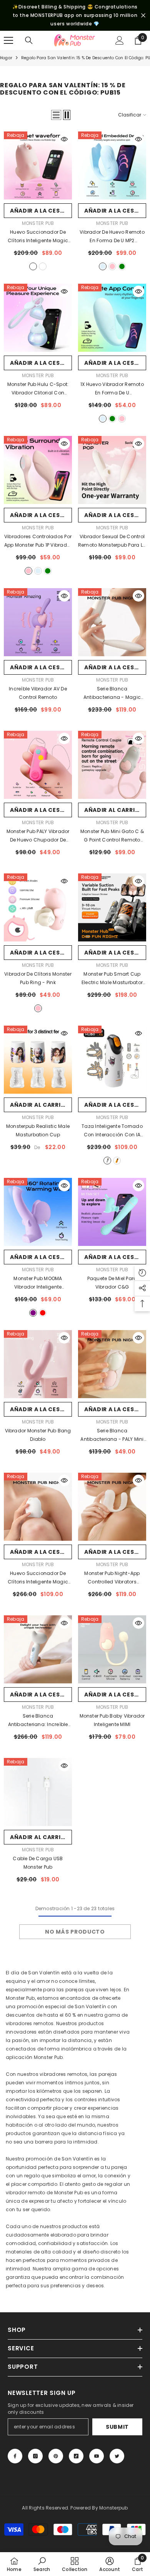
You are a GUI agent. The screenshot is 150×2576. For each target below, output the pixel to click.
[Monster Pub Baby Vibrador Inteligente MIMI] (112, 1649)
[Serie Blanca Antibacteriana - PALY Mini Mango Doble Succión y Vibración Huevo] (112, 1364)
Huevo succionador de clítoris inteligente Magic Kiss (38, 237)
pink (38, 1008)
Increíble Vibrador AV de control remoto (38, 693)
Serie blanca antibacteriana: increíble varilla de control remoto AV (38, 1721)
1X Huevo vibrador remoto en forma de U (112, 389)
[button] (56, 115)
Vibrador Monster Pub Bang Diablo (38, 1435)
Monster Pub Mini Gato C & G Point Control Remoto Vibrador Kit (112, 836)
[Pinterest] (56, 2456)
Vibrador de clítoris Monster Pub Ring (38, 978)
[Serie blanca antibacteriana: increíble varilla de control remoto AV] (38, 1649)
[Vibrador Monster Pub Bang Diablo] (38, 1364)
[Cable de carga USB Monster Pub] (38, 1792)
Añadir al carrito (114, 810)
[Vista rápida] (64, 139)
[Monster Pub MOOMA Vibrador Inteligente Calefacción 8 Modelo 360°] (38, 1212)
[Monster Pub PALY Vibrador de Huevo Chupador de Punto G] (38, 765)
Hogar (6, 58)
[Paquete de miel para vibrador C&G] (112, 1212)
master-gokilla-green (122, 266)
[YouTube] (97, 2456)
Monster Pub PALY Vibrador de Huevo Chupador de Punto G (38, 836)
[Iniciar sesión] (120, 40)
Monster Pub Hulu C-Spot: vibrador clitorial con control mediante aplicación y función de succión (38, 389)
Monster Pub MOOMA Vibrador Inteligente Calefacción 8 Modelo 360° (38, 1283)
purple (33, 1313)
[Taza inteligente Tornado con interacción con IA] (112, 1060)
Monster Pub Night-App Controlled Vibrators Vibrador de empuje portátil (112, 1578)
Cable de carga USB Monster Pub (38, 1863)
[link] (42, 2564)
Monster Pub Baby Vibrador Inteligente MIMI (112, 1720)
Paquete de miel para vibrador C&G (112, 1283)
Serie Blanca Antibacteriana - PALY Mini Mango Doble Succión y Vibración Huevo (112, 1435)
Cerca (143, 16)
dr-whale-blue (103, 266)
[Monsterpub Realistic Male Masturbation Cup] (38, 1060)
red (43, 1313)
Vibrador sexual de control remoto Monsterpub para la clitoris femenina (112, 541)
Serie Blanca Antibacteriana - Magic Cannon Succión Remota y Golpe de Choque (112, 693)
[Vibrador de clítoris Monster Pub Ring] (38, 907)
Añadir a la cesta (39, 211)
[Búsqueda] (29, 40)
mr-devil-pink (112, 266)
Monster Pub (38, 223)
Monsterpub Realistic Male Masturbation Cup (38, 1130)
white (107, 1161)
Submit (117, 2427)
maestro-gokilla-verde (43, 266)
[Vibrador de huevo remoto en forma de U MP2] (112, 165)
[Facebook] (15, 2456)
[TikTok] (76, 2456)
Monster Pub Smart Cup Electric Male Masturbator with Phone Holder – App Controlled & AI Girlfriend (112, 979)
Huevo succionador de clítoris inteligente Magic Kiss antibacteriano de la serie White (38, 1578)
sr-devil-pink (33, 266)
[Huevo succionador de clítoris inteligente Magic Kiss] (38, 165)
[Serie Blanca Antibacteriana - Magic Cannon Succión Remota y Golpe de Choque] (112, 622)
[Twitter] (117, 2456)
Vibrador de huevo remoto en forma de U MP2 (112, 237)
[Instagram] (35, 2456)
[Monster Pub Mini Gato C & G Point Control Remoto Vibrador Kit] (112, 765)
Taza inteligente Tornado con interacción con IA (112, 1131)
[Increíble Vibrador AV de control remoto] (38, 622)
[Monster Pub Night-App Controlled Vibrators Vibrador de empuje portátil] (112, 1507)
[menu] (8, 40)
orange (117, 1161)
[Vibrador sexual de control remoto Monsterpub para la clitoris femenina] (112, 470)
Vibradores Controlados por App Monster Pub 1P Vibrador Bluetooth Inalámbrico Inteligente (38, 541)
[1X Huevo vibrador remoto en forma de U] (112, 318)
